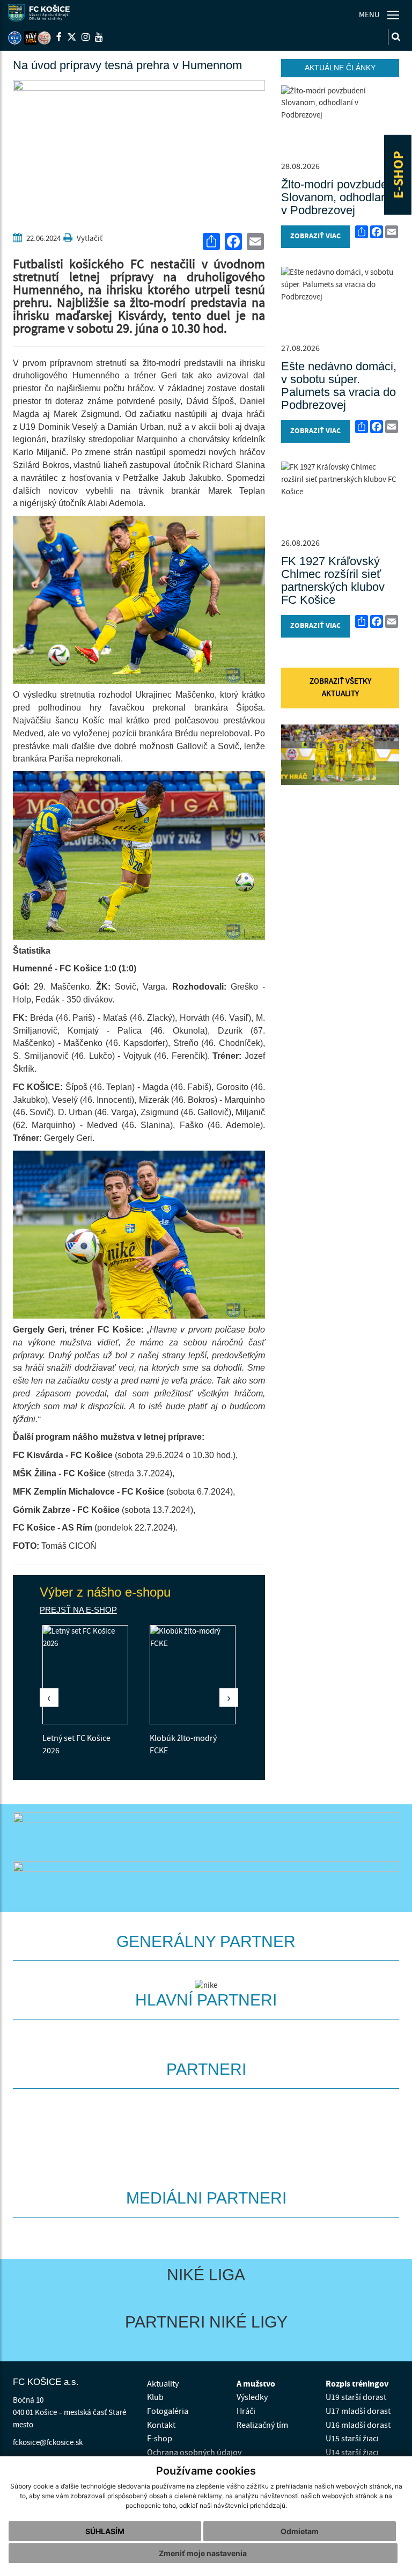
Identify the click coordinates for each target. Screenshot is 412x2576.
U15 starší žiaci (352, 2439)
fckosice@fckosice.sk (48, 2443)
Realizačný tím (262, 2425)
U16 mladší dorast (358, 2425)
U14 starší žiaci (352, 2453)
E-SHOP (399, 175)
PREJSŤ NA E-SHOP (78, 1610)
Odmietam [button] (300, 2531)
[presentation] (49, 1697)
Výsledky (252, 2397)
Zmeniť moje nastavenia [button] (203, 2553)
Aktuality (163, 2384)
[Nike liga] (31, 38)
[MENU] (393, 15)
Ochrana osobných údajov (194, 2453)
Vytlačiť (89, 239)
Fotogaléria (168, 2411)
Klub (155, 2397)
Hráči (246, 2411)
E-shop (160, 2439)
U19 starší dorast (356, 2397)
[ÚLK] (15, 38)
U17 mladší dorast (358, 2411)
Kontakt (161, 2425)
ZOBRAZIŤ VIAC (315, 236)
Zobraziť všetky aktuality (340, 687)
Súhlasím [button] (105, 2531)
